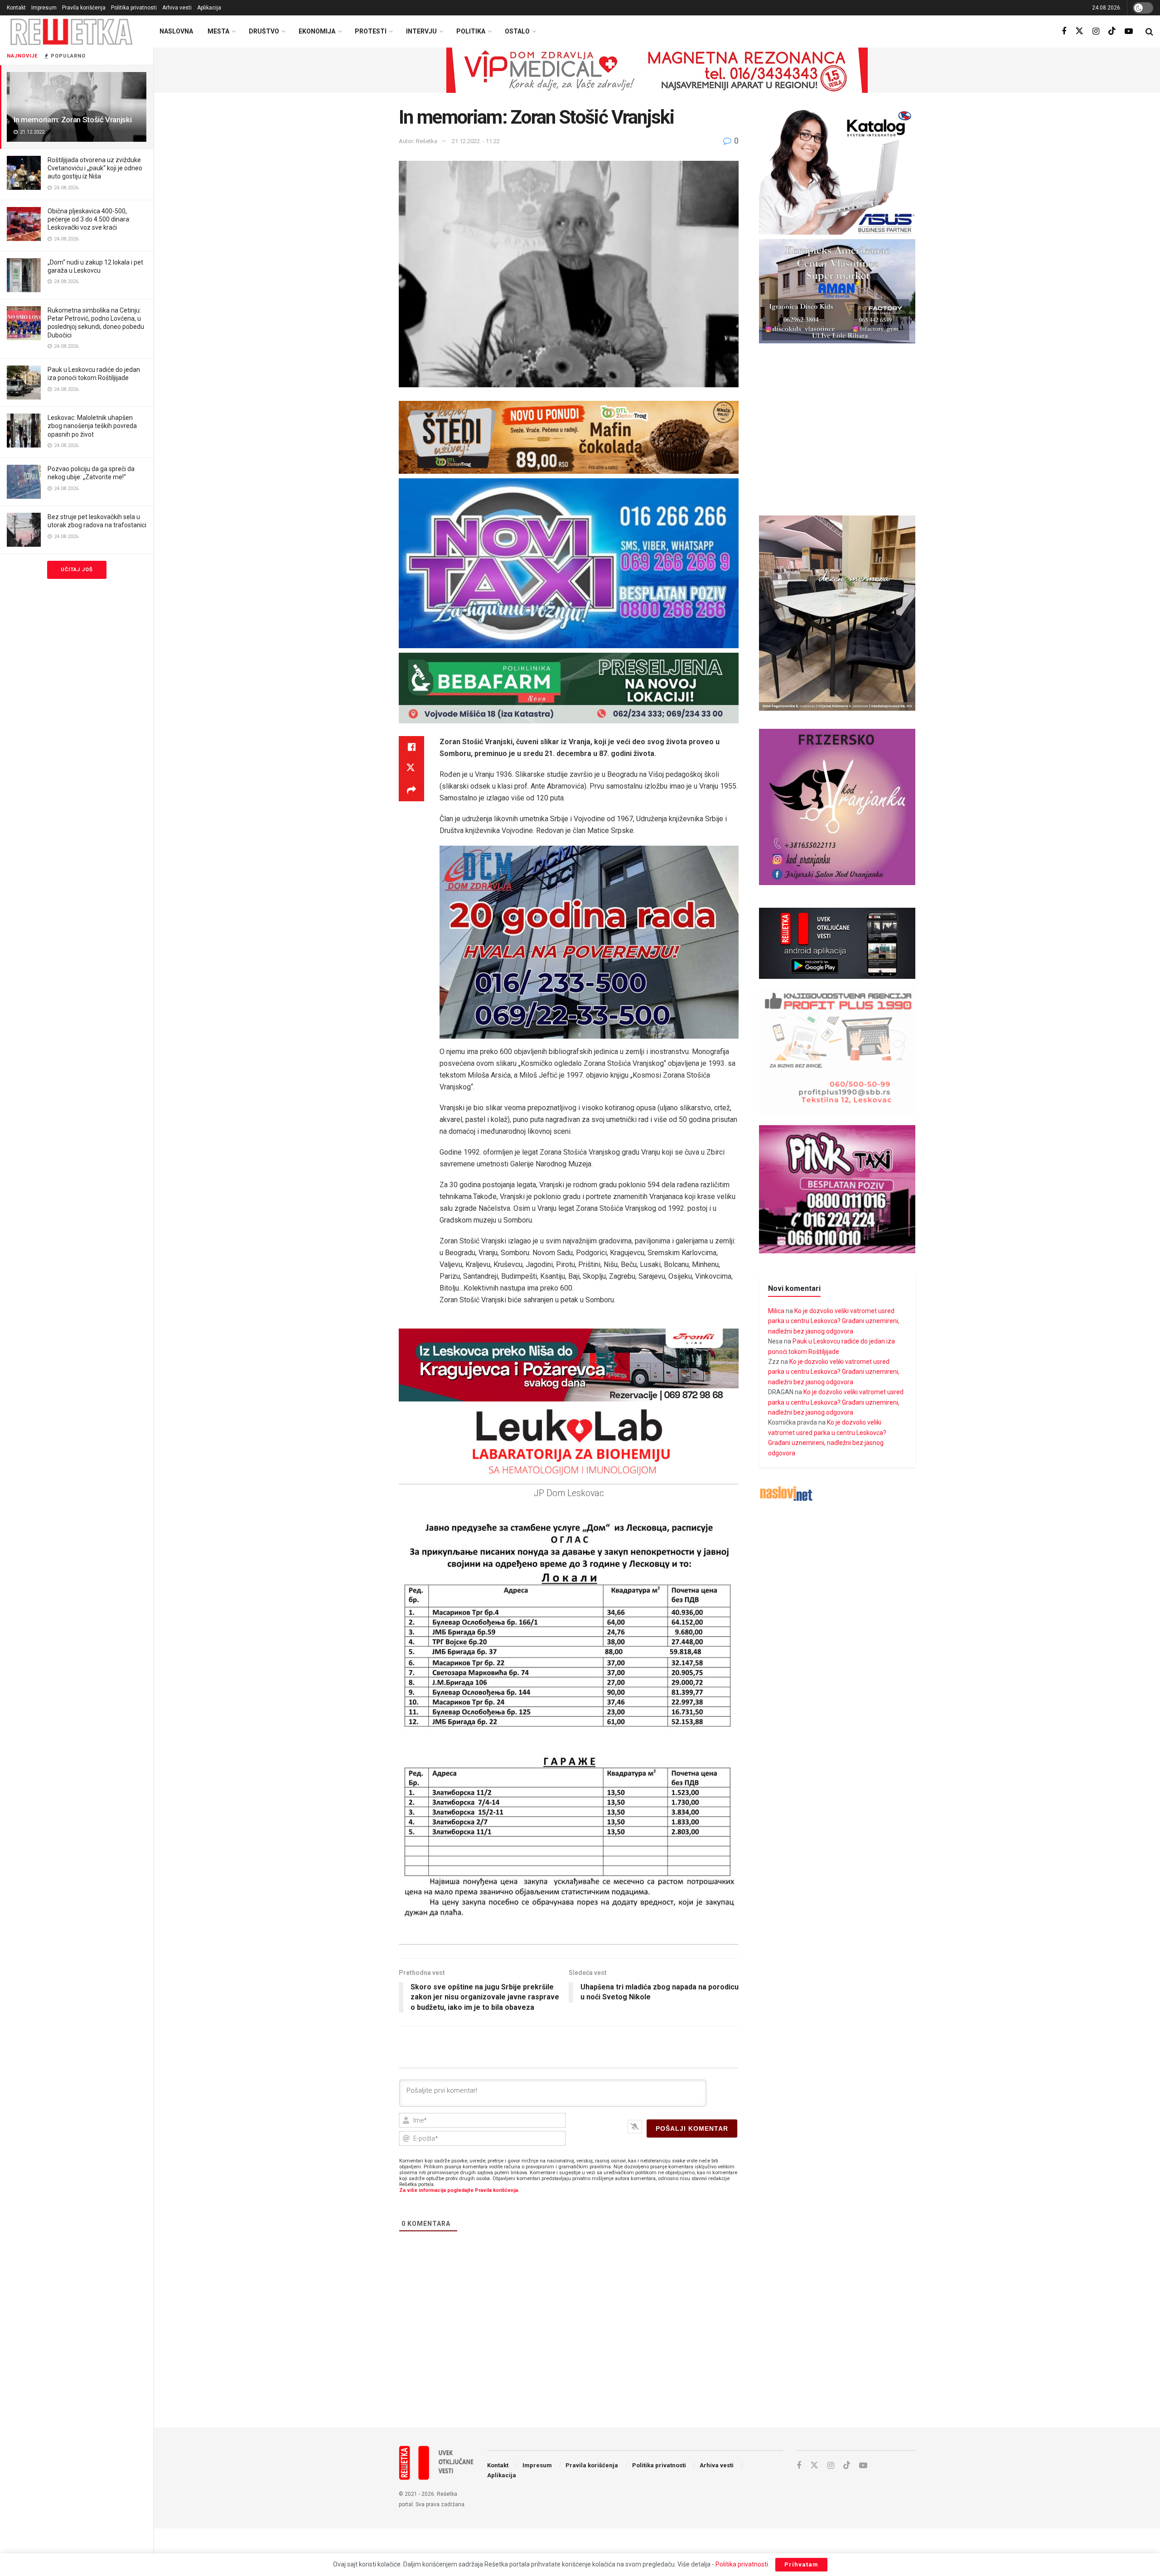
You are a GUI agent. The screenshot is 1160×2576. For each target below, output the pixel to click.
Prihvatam (801, 2564)
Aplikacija (209, 8)
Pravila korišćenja (84, 8)
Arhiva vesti (177, 8)
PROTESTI (371, 31)
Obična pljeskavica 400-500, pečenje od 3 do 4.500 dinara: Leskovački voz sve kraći (89, 219)
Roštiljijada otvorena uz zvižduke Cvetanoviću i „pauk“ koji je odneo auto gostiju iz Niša (95, 168)
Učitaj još (77, 570)
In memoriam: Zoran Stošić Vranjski (72, 120)
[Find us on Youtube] (1129, 31)
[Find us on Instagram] (1096, 31)
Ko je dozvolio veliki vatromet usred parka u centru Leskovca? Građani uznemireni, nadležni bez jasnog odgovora (834, 1321)
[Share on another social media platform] (411, 790)
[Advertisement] (657, 2346)
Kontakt (16, 8)
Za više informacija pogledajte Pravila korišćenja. (459, 2190)
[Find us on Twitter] (1079, 31)
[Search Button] (1149, 32)
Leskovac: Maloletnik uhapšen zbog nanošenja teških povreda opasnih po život (92, 426)
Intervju (421, 31)
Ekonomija (317, 31)
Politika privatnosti (134, 8)
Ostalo (517, 31)
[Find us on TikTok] (1112, 31)
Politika (471, 31)
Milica (776, 1311)
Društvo (264, 31)
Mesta (218, 31)
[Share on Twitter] (411, 769)
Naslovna (176, 31)
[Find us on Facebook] (1064, 31)
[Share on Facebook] (411, 747)
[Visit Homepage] (72, 31)
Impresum (44, 8)
